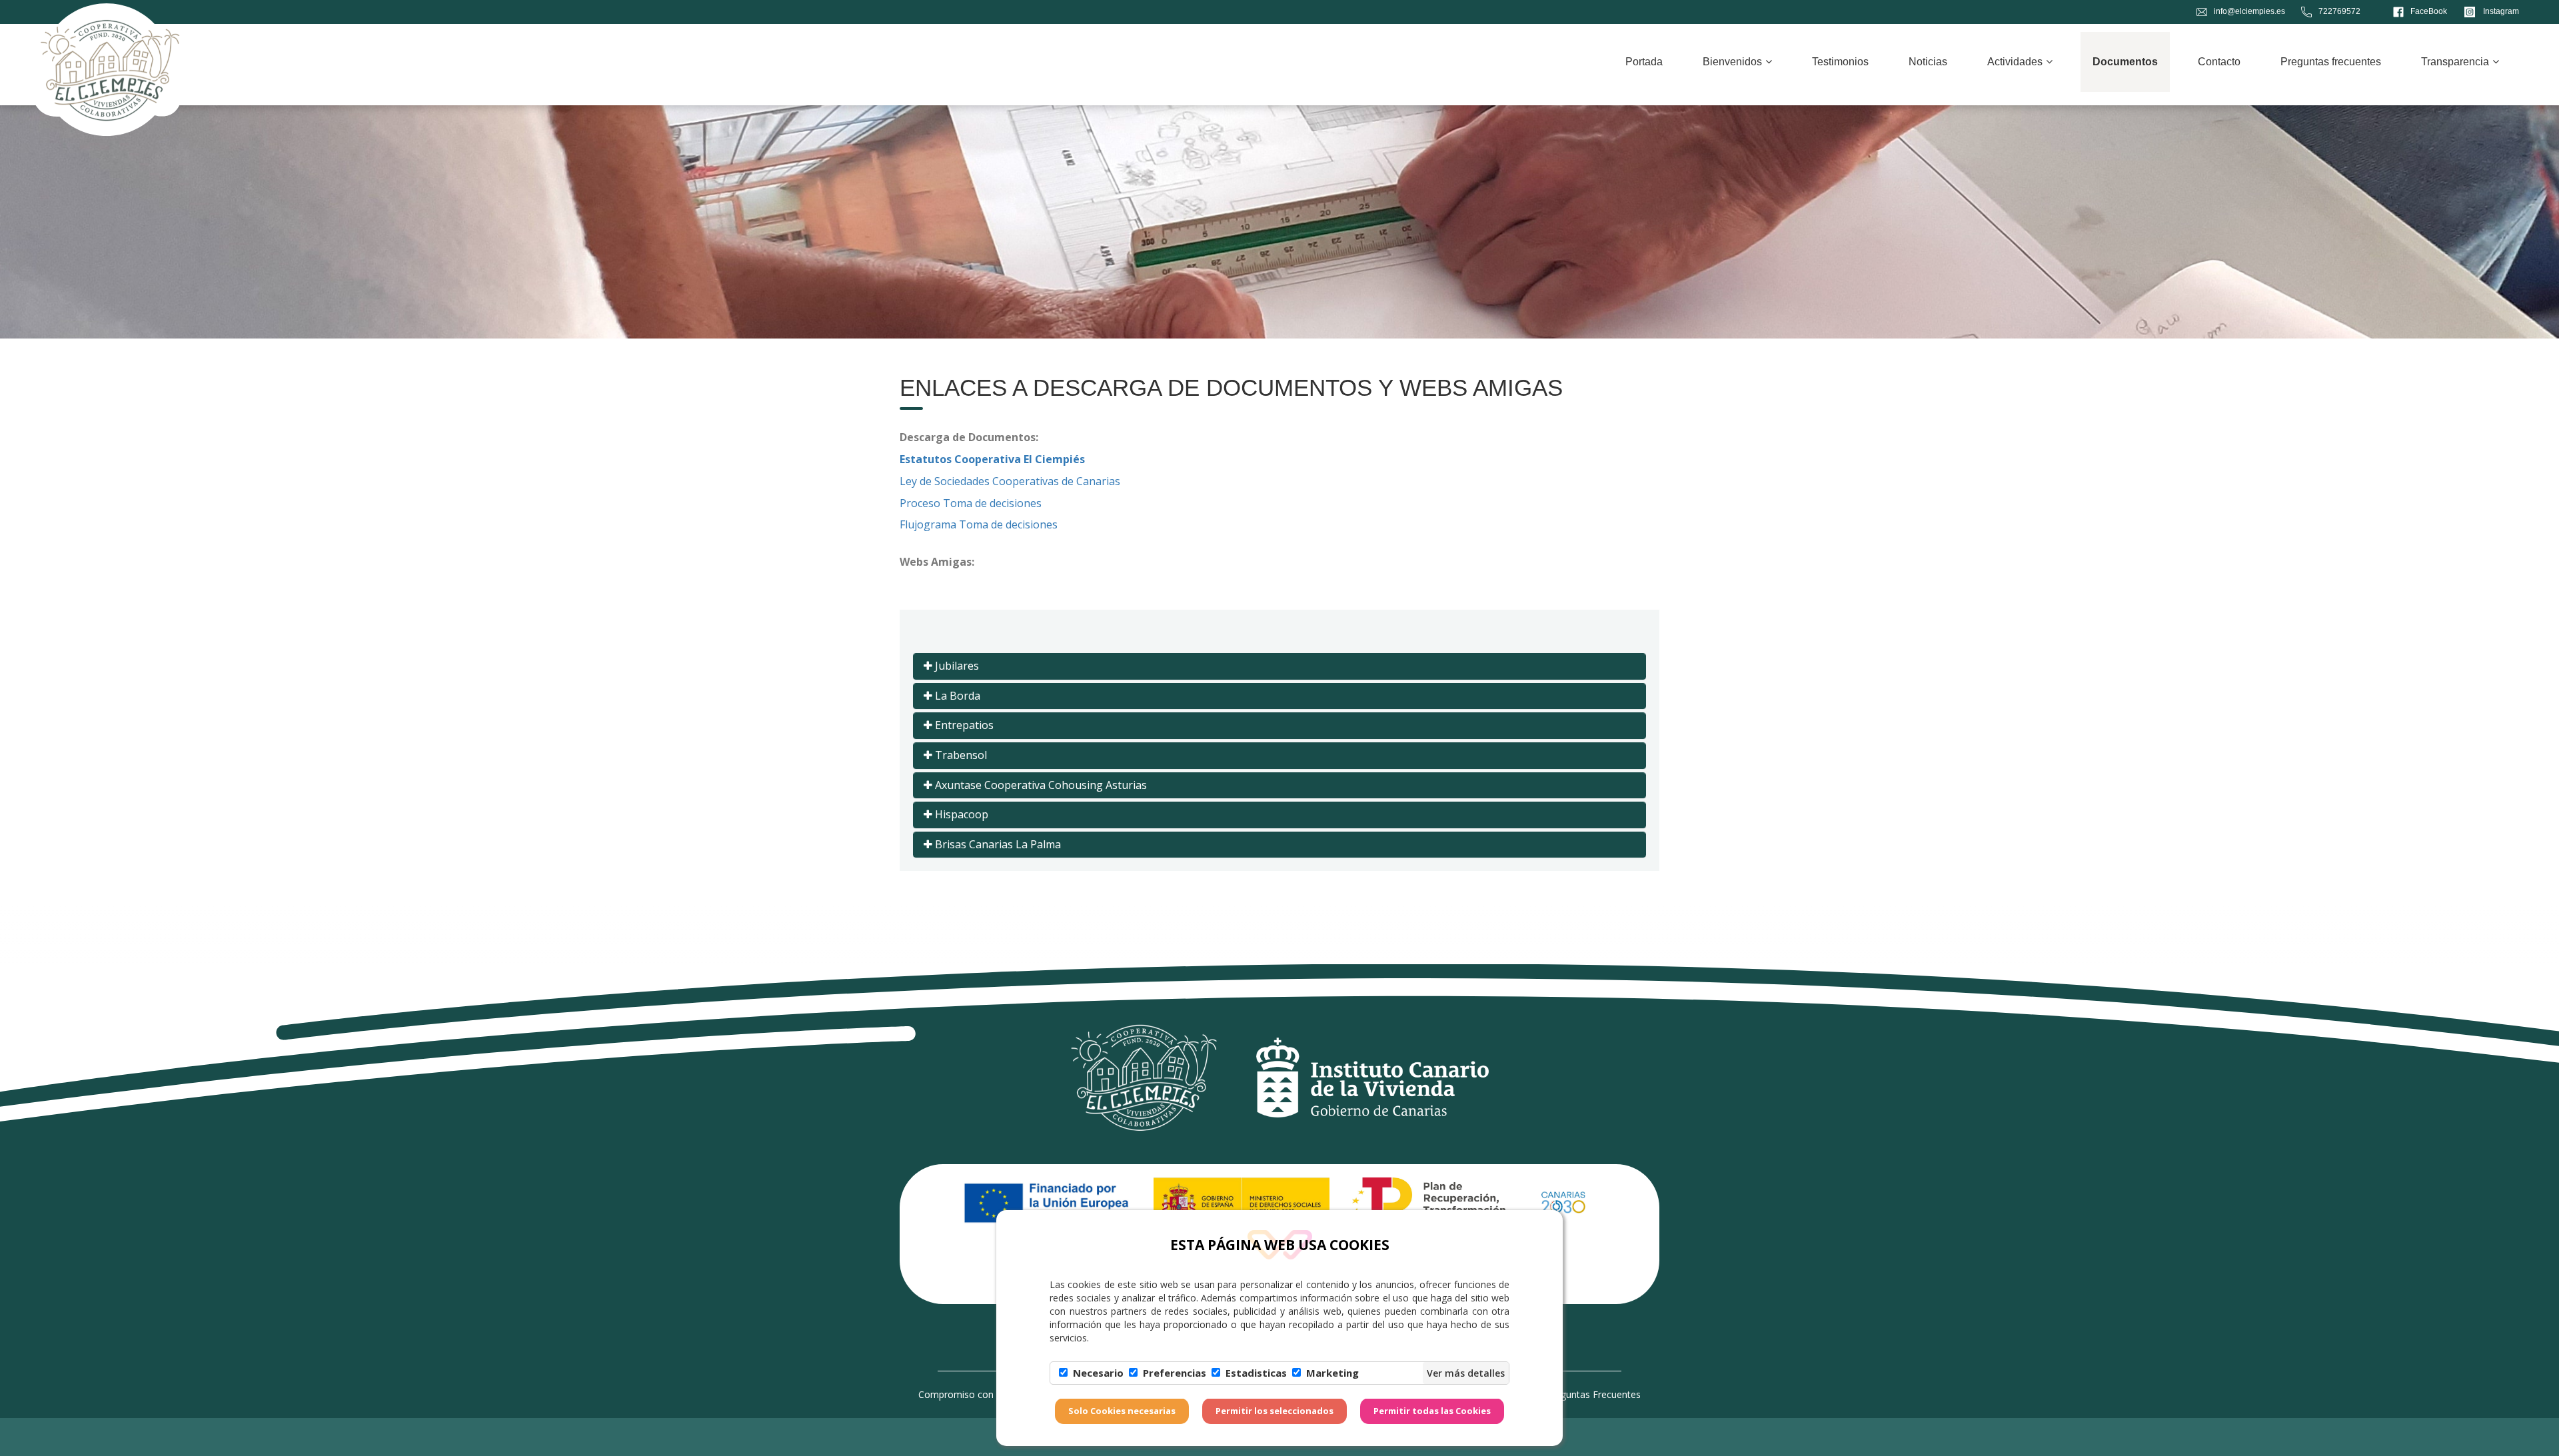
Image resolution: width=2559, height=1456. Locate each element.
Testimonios (1840, 62)
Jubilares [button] (956, 666)
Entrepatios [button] (963, 725)
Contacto (2219, 62)
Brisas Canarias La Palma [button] (997, 844)
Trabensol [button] (960, 755)
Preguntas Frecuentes (1593, 1394)
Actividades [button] (2015, 62)
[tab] (1279, 666)
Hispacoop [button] (960, 814)
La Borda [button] (956, 696)
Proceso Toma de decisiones (971, 503)
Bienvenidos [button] (1732, 62)
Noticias (1928, 62)
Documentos (2125, 62)
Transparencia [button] (2455, 62)
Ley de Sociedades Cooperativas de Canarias (1010, 481)
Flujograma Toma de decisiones (979, 524)
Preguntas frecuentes (2331, 62)
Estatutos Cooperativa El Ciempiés (992, 459)
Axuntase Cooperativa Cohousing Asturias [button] (1040, 785)
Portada (1644, 62)
